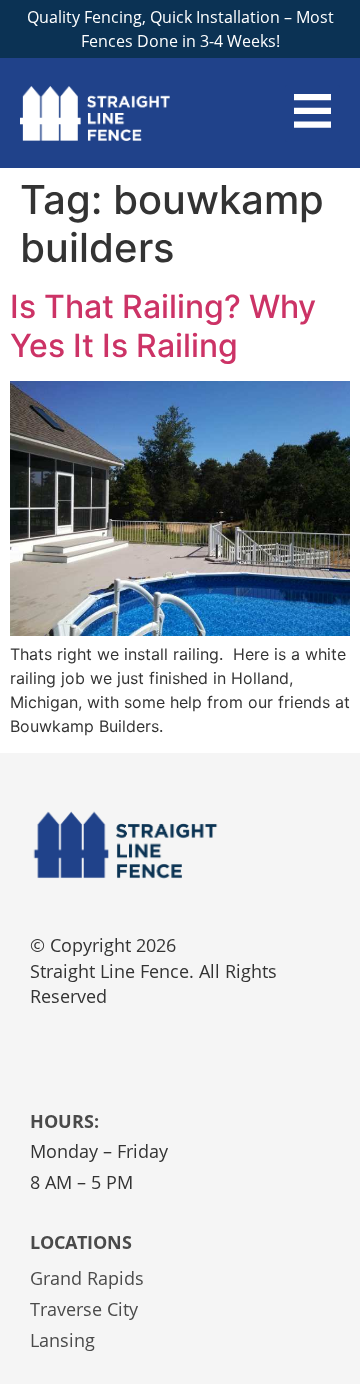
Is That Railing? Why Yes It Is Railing (163, 325)
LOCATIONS (81, 1242)
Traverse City (84, 1309)
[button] (313, 113)
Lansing (62, 1340)
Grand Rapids (87, 1278)
